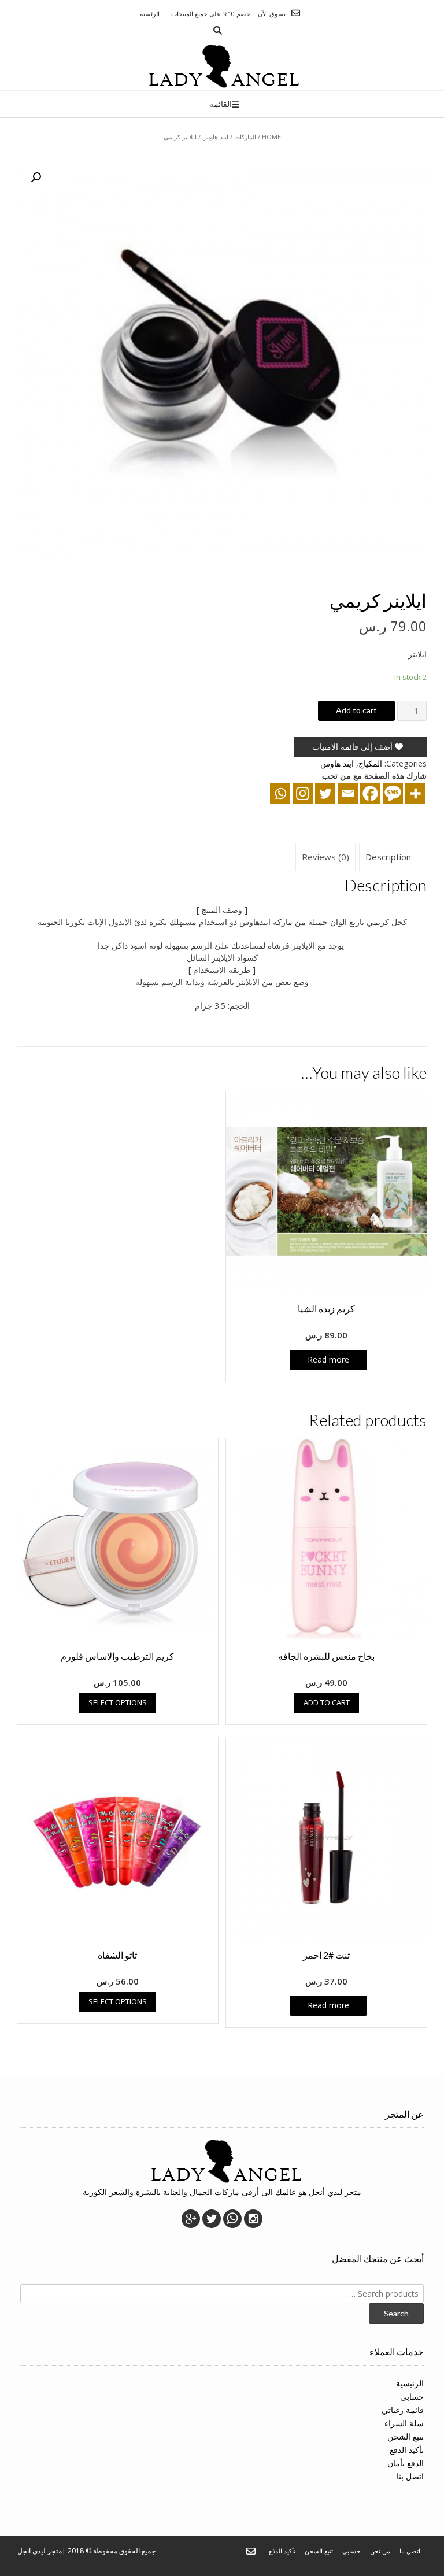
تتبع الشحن (406, 2436)
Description (388, 857)
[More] (415, 793)
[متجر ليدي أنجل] (222, 66)
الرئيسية (410, 2383)
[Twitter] (325, 793)
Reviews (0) (325, 857)
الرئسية (150, 14)
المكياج (370, 763)
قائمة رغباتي (403, 2410)
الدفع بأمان (406, 2463)
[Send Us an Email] (296, 13)
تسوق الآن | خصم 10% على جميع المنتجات (228, 14)
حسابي (412, 2397)
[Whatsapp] (280, 793)
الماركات (245, 137)
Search (396, 2313)
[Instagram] (303, 793)
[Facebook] (370, 793)
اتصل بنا (410, 2476)
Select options (118, 1702)
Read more (328, 1359)
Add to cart (356, 710)
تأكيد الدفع (407, 2450)
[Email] (348, 793)
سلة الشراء (404, 2423)
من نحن (380, 2551)
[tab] (388, 857)
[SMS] (393, 793)
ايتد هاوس (215, 137)
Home (271, 137)
